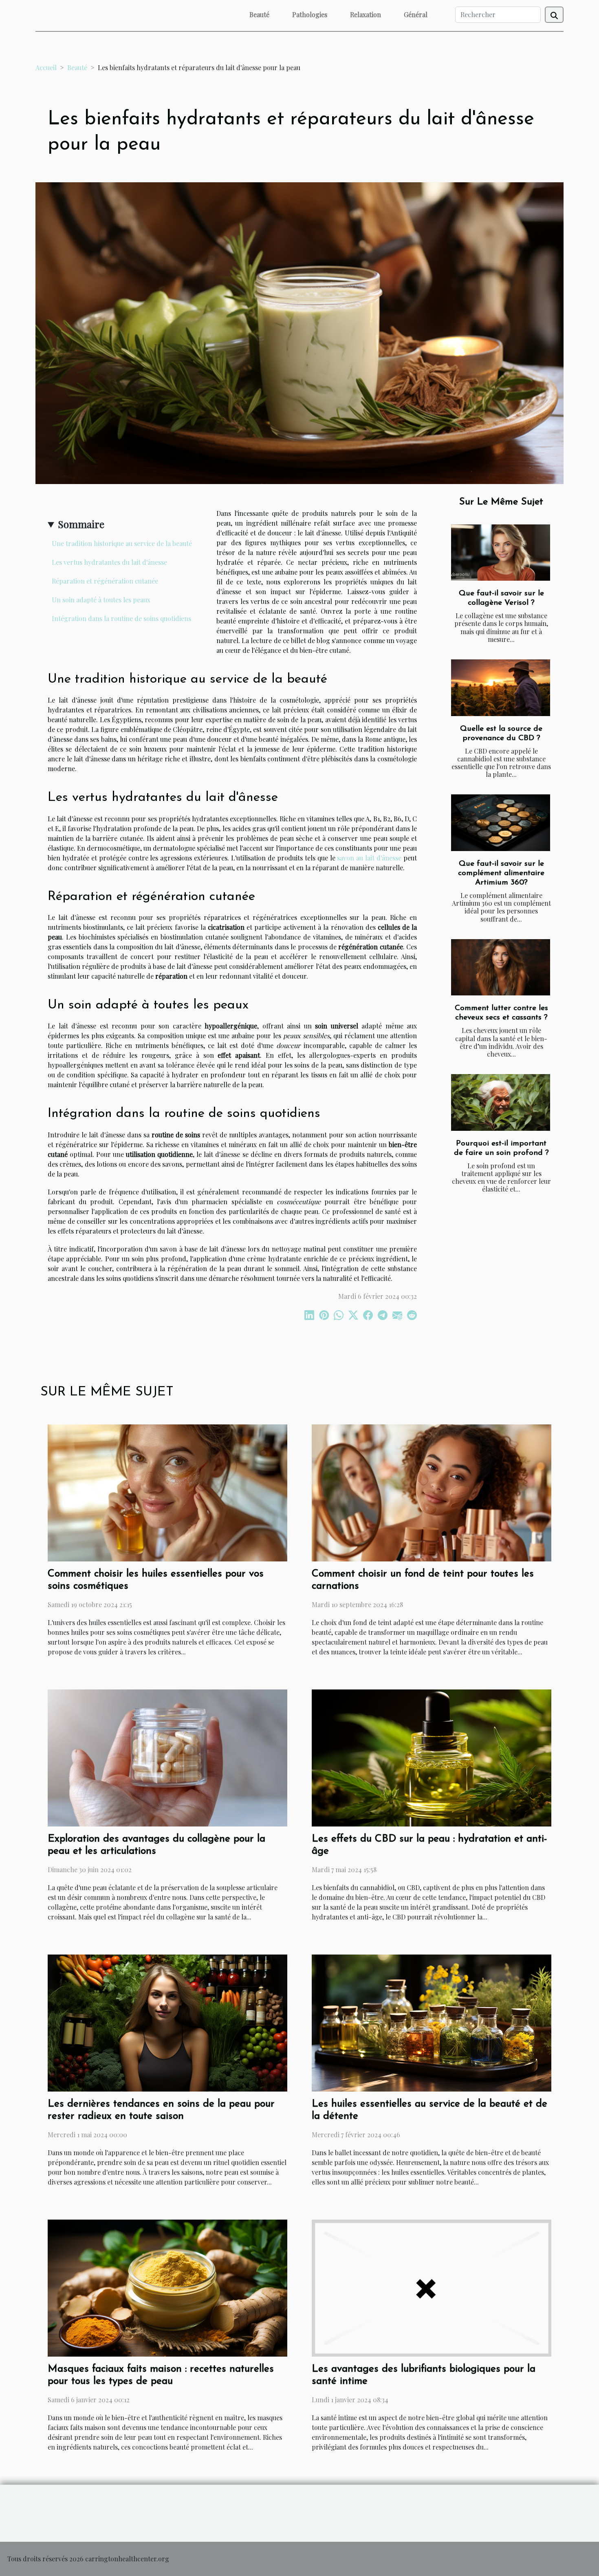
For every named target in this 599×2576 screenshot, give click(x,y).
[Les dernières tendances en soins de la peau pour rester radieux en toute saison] (167, 2022)
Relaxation (366, 14)
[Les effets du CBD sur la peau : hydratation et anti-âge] (432, 1757)
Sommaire (81, 524)
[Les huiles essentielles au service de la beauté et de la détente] (432, 2022)
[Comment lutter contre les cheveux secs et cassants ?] (501, 967)
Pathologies (310, 14)
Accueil (46, 67)
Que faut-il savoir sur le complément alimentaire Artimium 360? (501, 873)
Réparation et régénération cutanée (105, 581)
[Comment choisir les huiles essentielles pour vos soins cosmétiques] (167, 1492)
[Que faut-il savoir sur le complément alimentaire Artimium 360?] (501, 823)
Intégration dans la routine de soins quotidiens (121, 618)
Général (416, 14)
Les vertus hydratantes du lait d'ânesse (109, 562)
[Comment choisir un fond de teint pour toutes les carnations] (432, 1492)
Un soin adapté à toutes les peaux (101, 600)
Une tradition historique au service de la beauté (122, 543)
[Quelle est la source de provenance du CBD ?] (501, 688)
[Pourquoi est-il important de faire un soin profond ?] (501, 1102)
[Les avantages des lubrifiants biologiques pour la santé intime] (432, 2287)
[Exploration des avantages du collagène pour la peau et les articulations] (167, 1757)
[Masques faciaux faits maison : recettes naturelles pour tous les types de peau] (167, 2287)
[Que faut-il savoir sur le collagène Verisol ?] (501, 553)
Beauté (259, 14)
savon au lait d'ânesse (369, 858)
